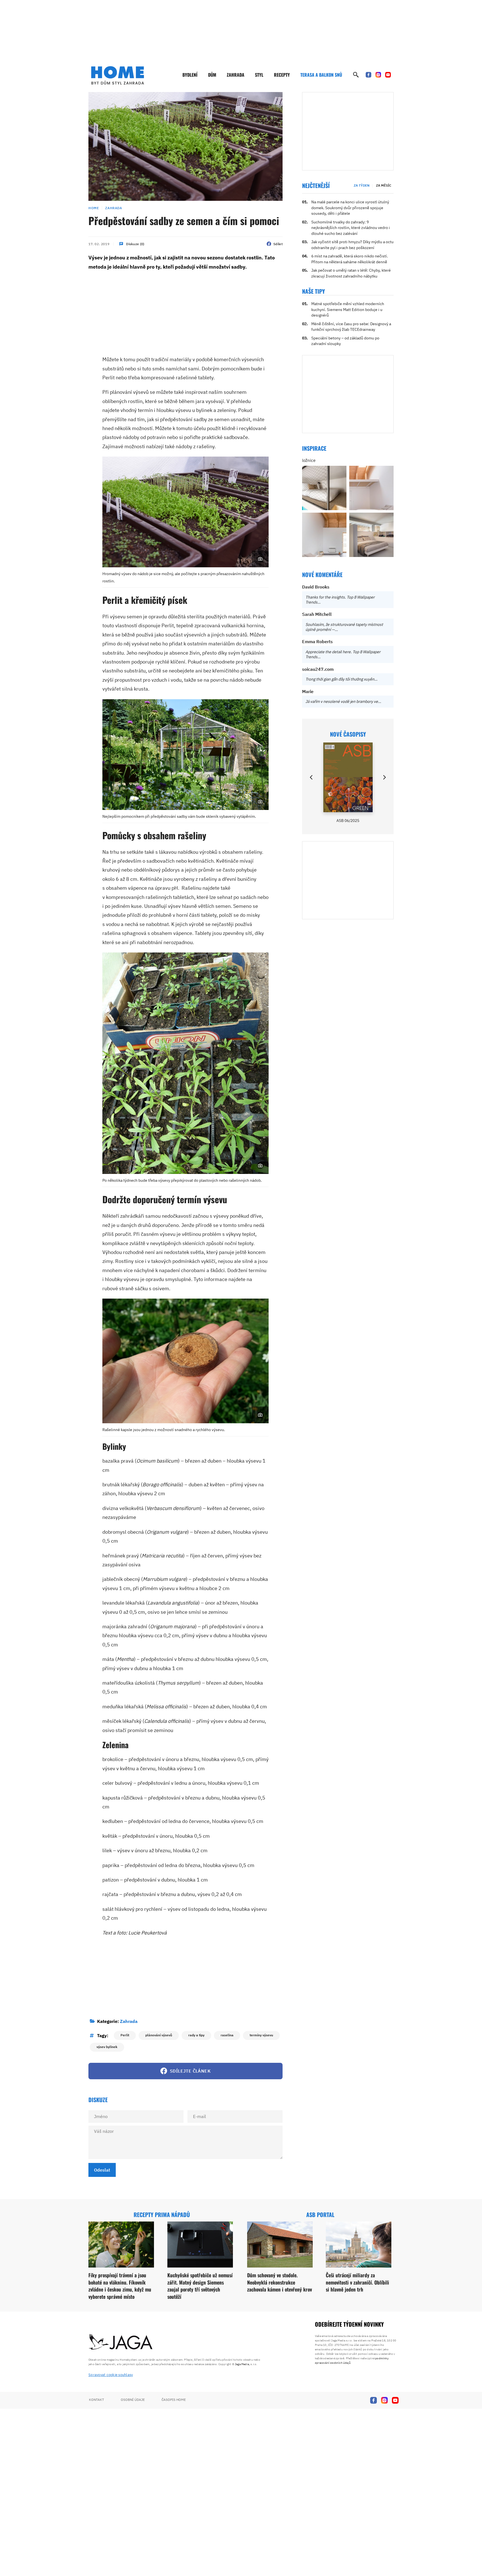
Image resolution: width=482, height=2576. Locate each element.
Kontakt (97, 2400)
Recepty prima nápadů (162, 2215)
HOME (94, 208)
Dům (212, 75)
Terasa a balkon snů (321, 75)
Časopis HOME (174, 2400)
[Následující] (384, 777)
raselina (227, 2035)
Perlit (125, 2035)
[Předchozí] (312, 777)
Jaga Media (242, 2364)
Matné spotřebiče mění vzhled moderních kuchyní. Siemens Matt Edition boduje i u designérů (348, 309)
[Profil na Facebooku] (368, 75)
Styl (259, 75)
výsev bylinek (107, 2047)
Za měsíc (384, 185)
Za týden (362, 185)
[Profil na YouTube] (388, 75)
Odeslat (102, 2170)
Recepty (282, 75)
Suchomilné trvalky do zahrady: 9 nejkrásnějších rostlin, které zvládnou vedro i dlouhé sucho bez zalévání (351, 228)
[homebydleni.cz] (118, 75)
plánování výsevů (159, 2035)
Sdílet (278, 244)
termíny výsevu (261, 2035)
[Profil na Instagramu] (378, 75)
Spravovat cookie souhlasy (111, 2375)
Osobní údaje (133, 2400)
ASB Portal (320, 2215)
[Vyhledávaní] (356, 75)
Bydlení (190, 75)
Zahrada (236, 75)
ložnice (309, 460)
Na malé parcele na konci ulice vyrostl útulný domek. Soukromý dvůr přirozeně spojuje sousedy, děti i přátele (350, 208)
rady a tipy (196, 2035)
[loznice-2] (324, 488)
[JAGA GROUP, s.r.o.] (121, 2342)
